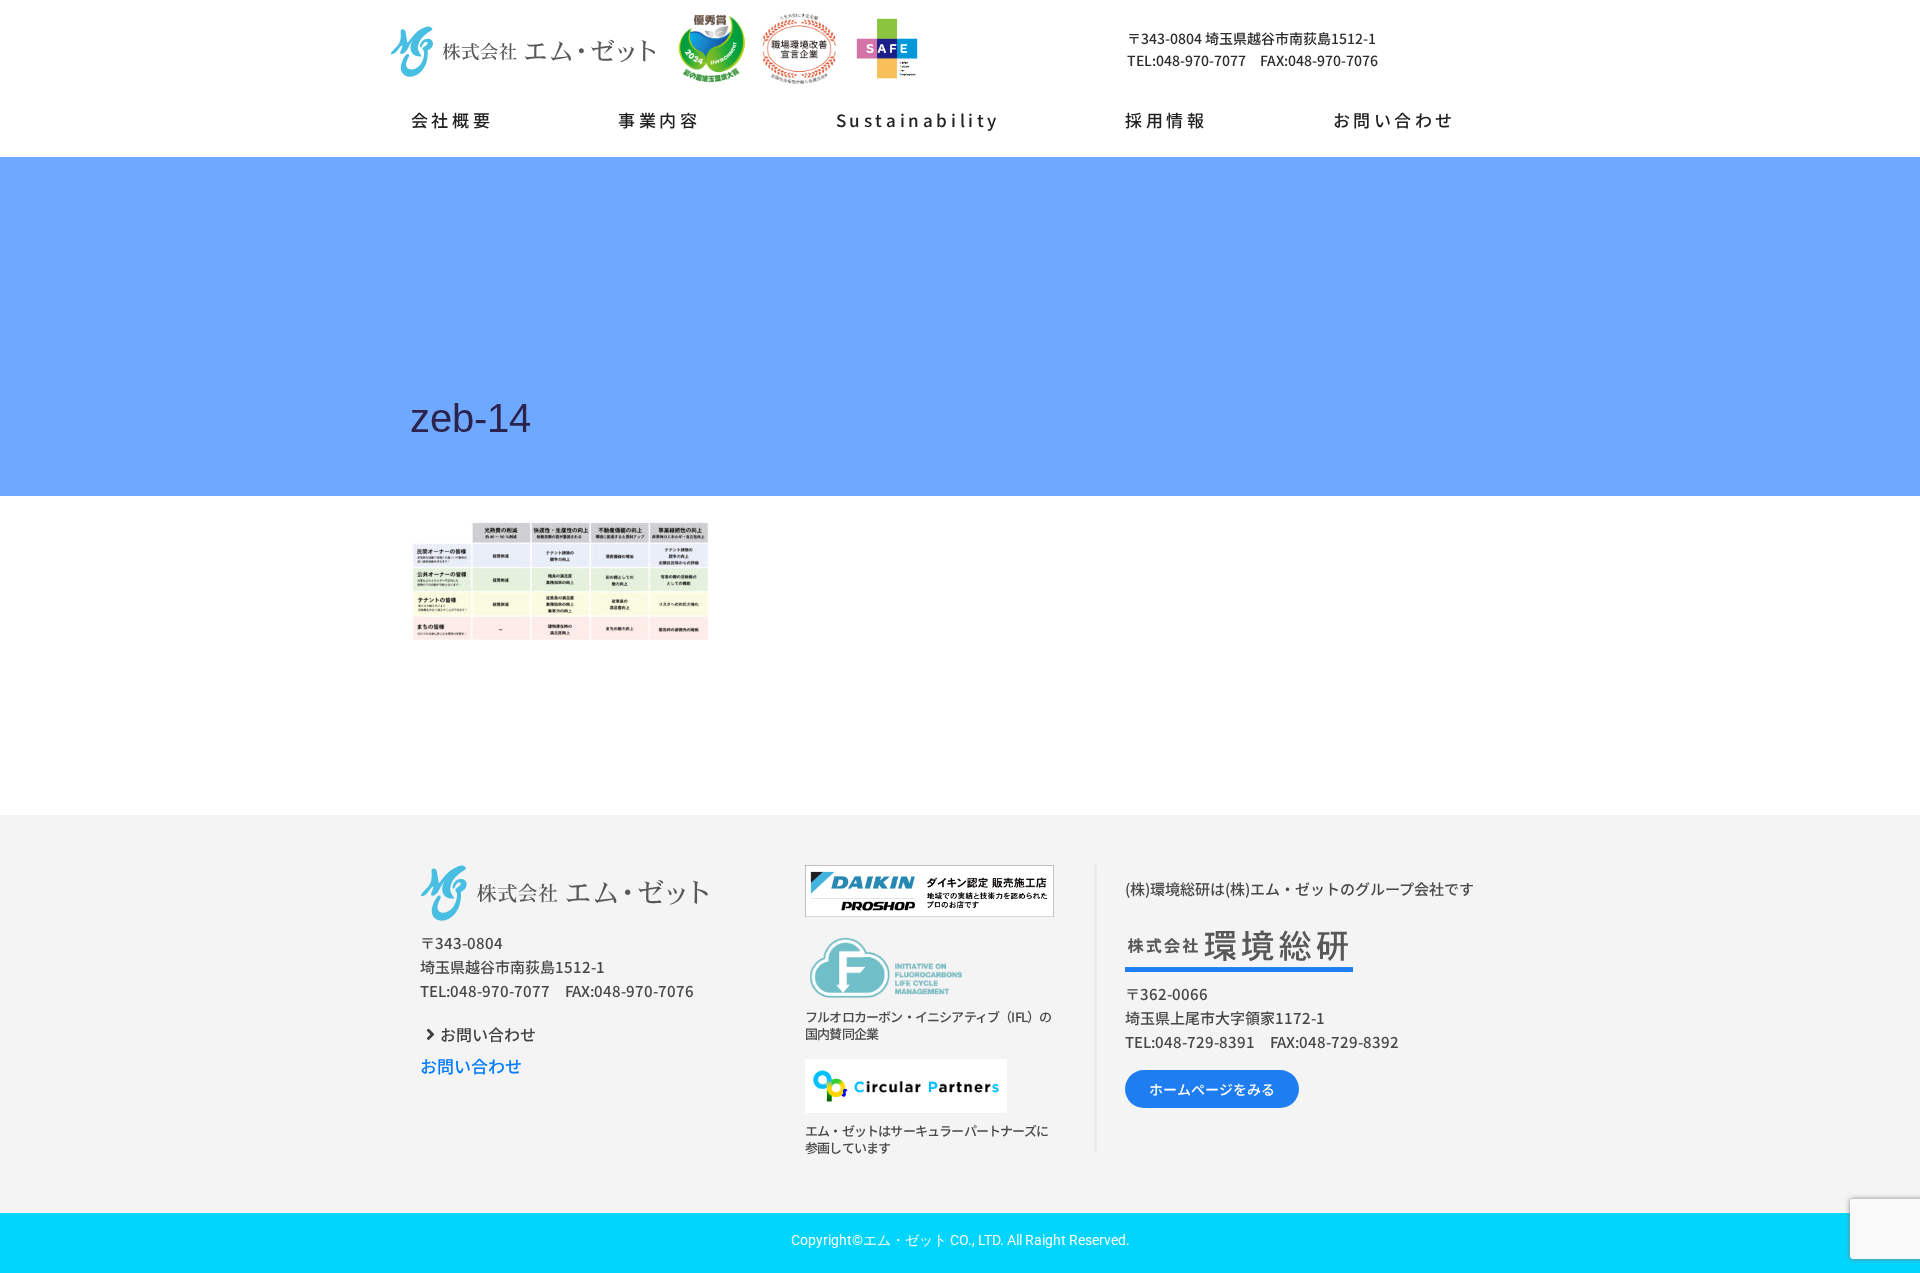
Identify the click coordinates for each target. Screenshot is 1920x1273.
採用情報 (1166, 119)
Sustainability (918, 119)
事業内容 (659, 119)
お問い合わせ (1395, 119)
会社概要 (452, 119)
